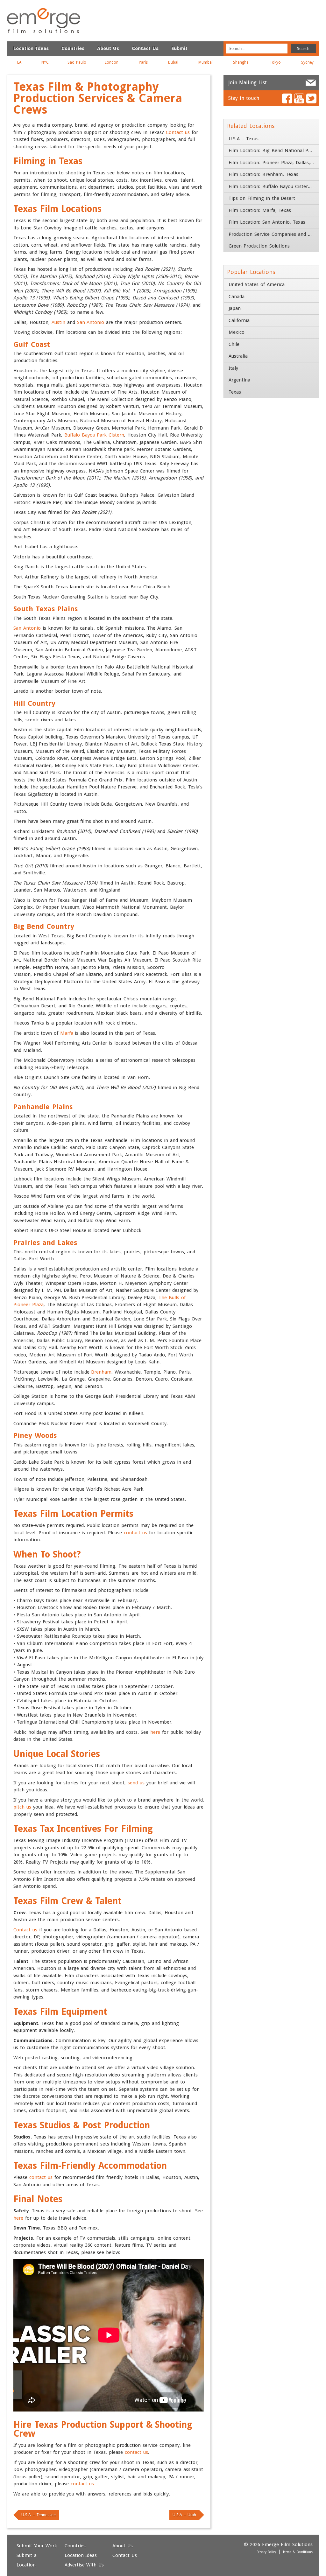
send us (136, 1783)
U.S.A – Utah (184, 2515)
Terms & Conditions (298, 2552)
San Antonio (91, 322)
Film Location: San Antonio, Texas (267, 222)
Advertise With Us (84, 2565)
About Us (108, 48)
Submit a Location (27, 2560)
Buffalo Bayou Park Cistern (94, 435)
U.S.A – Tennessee (39, 2515)
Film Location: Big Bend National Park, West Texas (274, 150)
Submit (179, 48)
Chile (234, 344)
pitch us (22, 1807)
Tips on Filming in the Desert (262, 198)
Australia (238, 356)
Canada (237, 297)
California (239, 320)
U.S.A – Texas (244, 139)
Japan (235, 308)
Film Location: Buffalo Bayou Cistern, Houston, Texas (274, 186)
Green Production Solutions (259, 246)
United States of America (257, 284)
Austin (58, 322)
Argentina (239, 380)
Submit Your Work (37, 2546)
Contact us (178, 132)
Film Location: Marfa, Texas (260, 210)
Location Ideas (31, 48)
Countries (73, 48)
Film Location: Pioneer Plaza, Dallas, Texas (274, 163)
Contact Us (145, 48)
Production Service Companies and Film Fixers (274, 234)
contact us (135, 1533)
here (155, 1732)
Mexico (237, 332)
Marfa (67, 1033)
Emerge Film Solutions (44, 21)
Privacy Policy (266, 2552)
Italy (233, 368)
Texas (235, 392)
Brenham (101, 1372)
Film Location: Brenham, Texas (263, 174)
